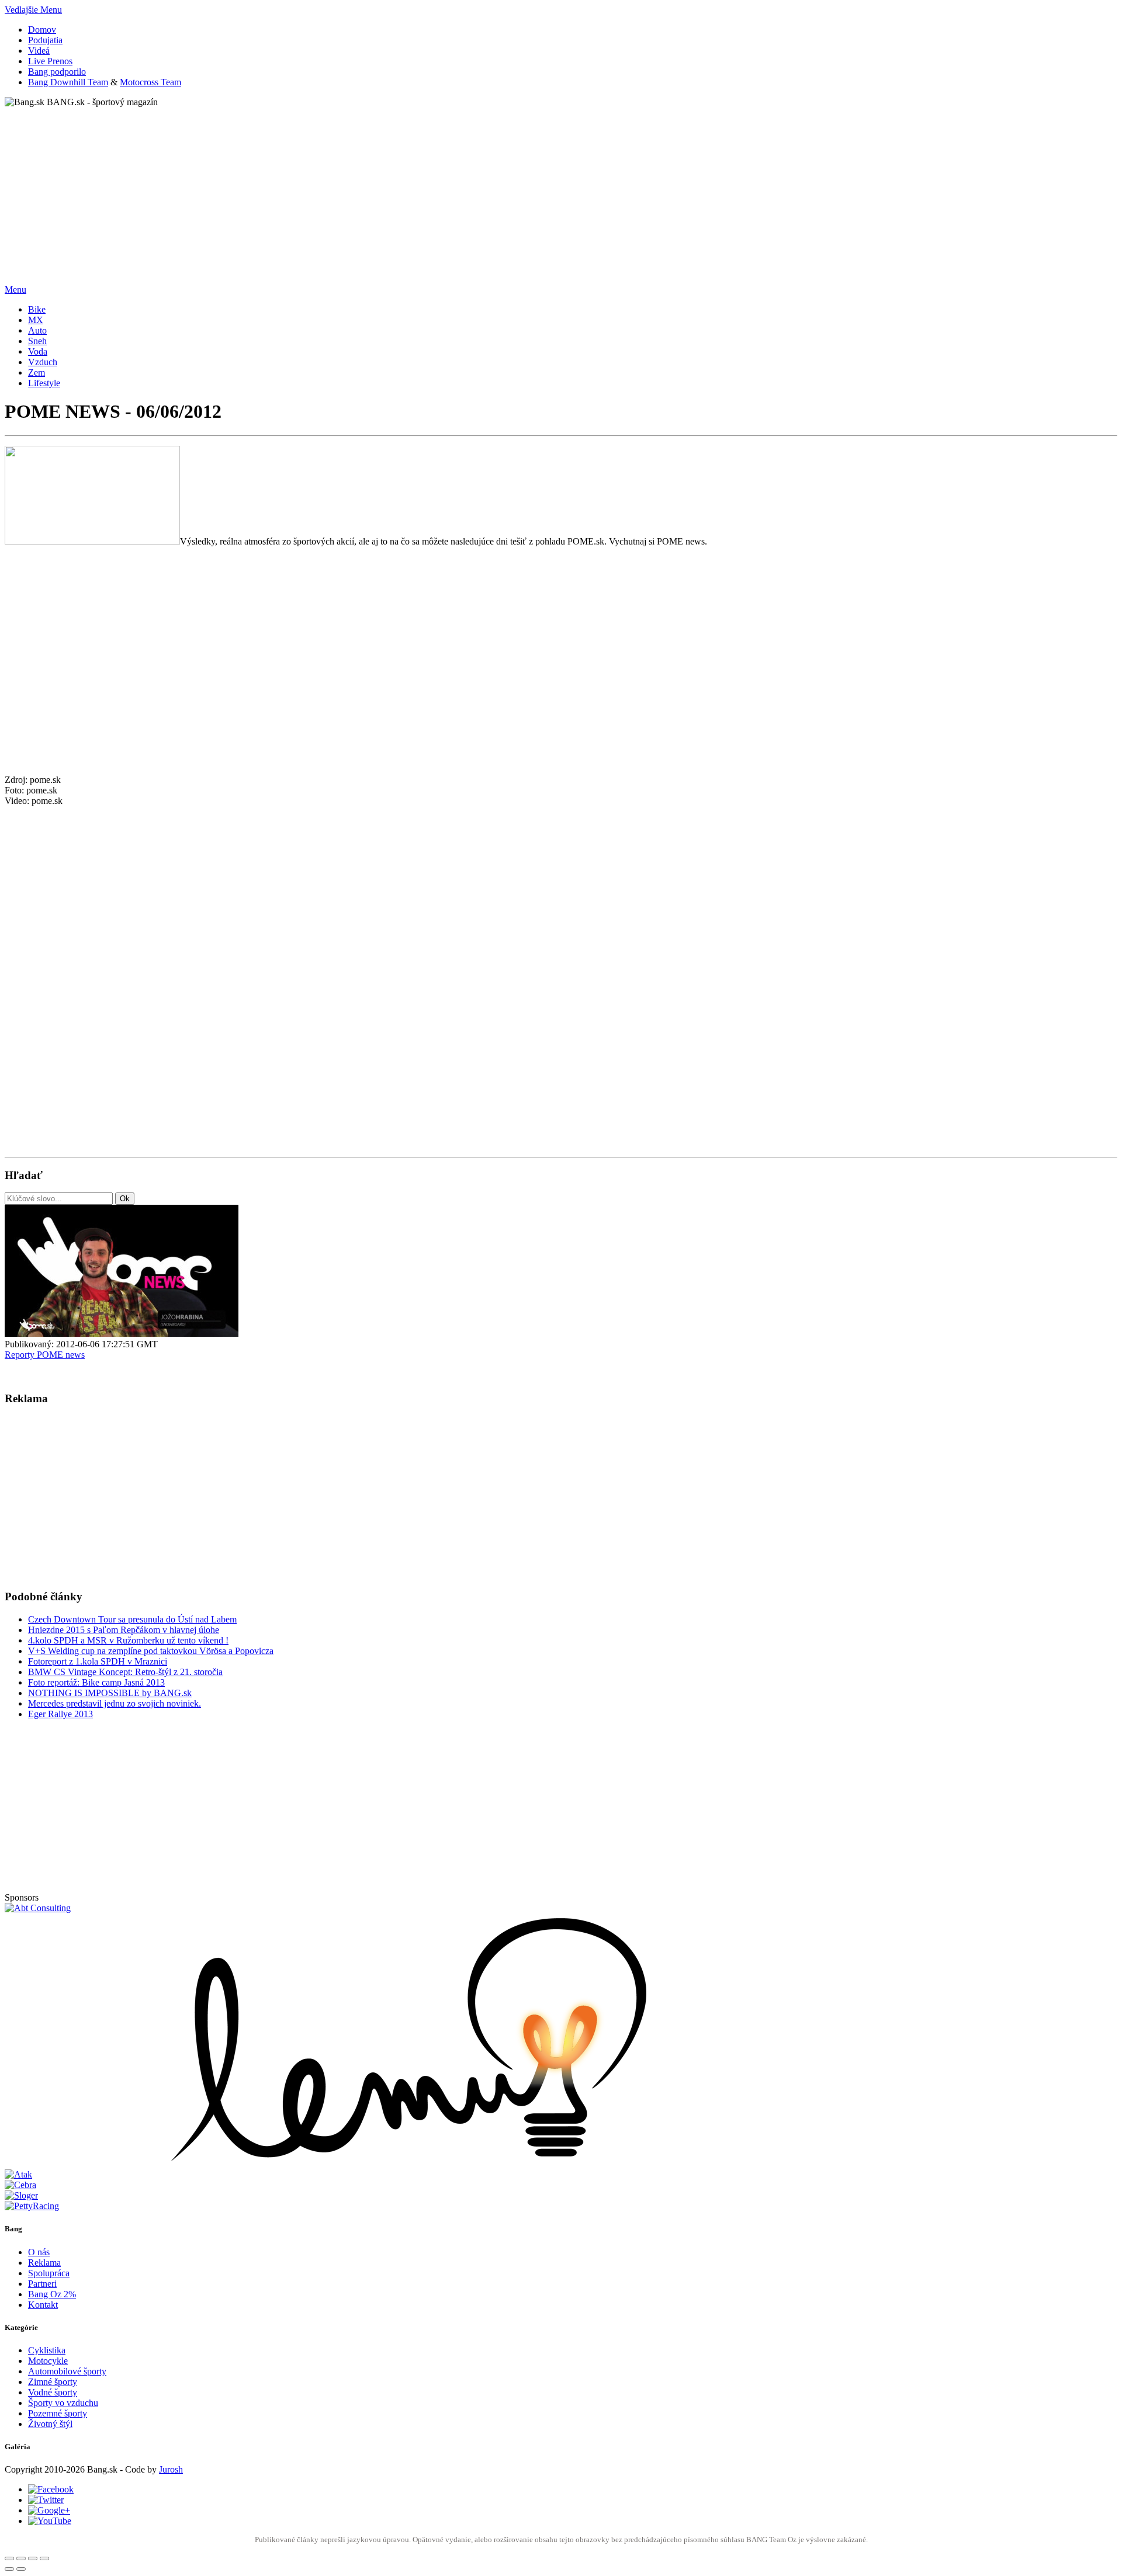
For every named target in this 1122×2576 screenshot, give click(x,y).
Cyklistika (47, 2350)
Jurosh (171, 2469)
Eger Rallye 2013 (60, 1714)
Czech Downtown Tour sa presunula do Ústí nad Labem (132, 1619)
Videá (39, 51)
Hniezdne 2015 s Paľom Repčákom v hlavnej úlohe (124, 1630)
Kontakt (43, 2305)
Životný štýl (50, 2424)
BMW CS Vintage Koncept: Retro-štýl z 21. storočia (125, 1672)
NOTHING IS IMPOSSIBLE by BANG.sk (110, 1693)
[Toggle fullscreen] (33, 2558)
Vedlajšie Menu (33, 10)
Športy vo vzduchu (63, 2403)
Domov (42, 30)
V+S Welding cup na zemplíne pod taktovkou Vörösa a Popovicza (151, 1651)
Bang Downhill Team (68, 82)
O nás (39, 2252)
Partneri (42, 2284)
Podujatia (45, 40)
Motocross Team (150, 82)
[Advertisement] (355, 189)
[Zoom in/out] (44, 2558)
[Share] (21, 2558)
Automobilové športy (67, 2371)
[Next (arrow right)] (21, 2569)
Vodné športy (53, 2392)
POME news (61, 1355)
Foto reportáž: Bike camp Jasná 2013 (96, 1682)
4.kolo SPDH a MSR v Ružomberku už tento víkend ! (128, 1640)
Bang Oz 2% (52, 2294)
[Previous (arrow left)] (9, 2569)
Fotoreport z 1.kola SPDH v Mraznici (98, 1661)
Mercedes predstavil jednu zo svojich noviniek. (115, 1703)
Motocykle (48, 2361)
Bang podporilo (57, 72)
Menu (15, 290)
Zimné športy (53, 2382)
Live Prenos (50, 61)
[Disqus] (561, 993)
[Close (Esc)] (9, 2558)
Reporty (21, 1355)
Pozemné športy (58, 2413)
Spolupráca (49, 2273)
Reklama (44, 2263)
